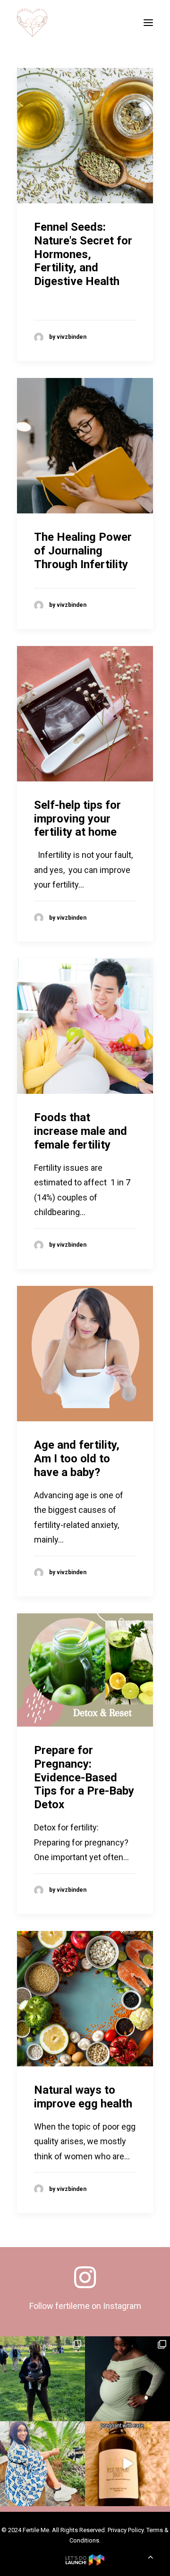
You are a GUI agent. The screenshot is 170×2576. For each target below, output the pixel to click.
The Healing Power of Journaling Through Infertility (83, 551)
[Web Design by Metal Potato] (85, 2563)
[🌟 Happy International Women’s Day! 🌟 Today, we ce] (42, 2464)
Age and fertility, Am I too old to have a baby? (77, 1459)
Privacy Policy (126, 2530)
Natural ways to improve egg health (83, 2097)
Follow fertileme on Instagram (85, 2306)
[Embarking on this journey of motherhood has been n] (127, 2379)
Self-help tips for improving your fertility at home (77, 819)
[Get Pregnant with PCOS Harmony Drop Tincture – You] (127, 2464)
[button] (148, 23)
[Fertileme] (32, 23)
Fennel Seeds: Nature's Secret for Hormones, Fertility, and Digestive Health (83, 254)
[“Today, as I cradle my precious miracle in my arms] (42, 2379)
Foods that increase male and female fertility (81, 1131)
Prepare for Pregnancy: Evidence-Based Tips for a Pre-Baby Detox (84, 1777)
